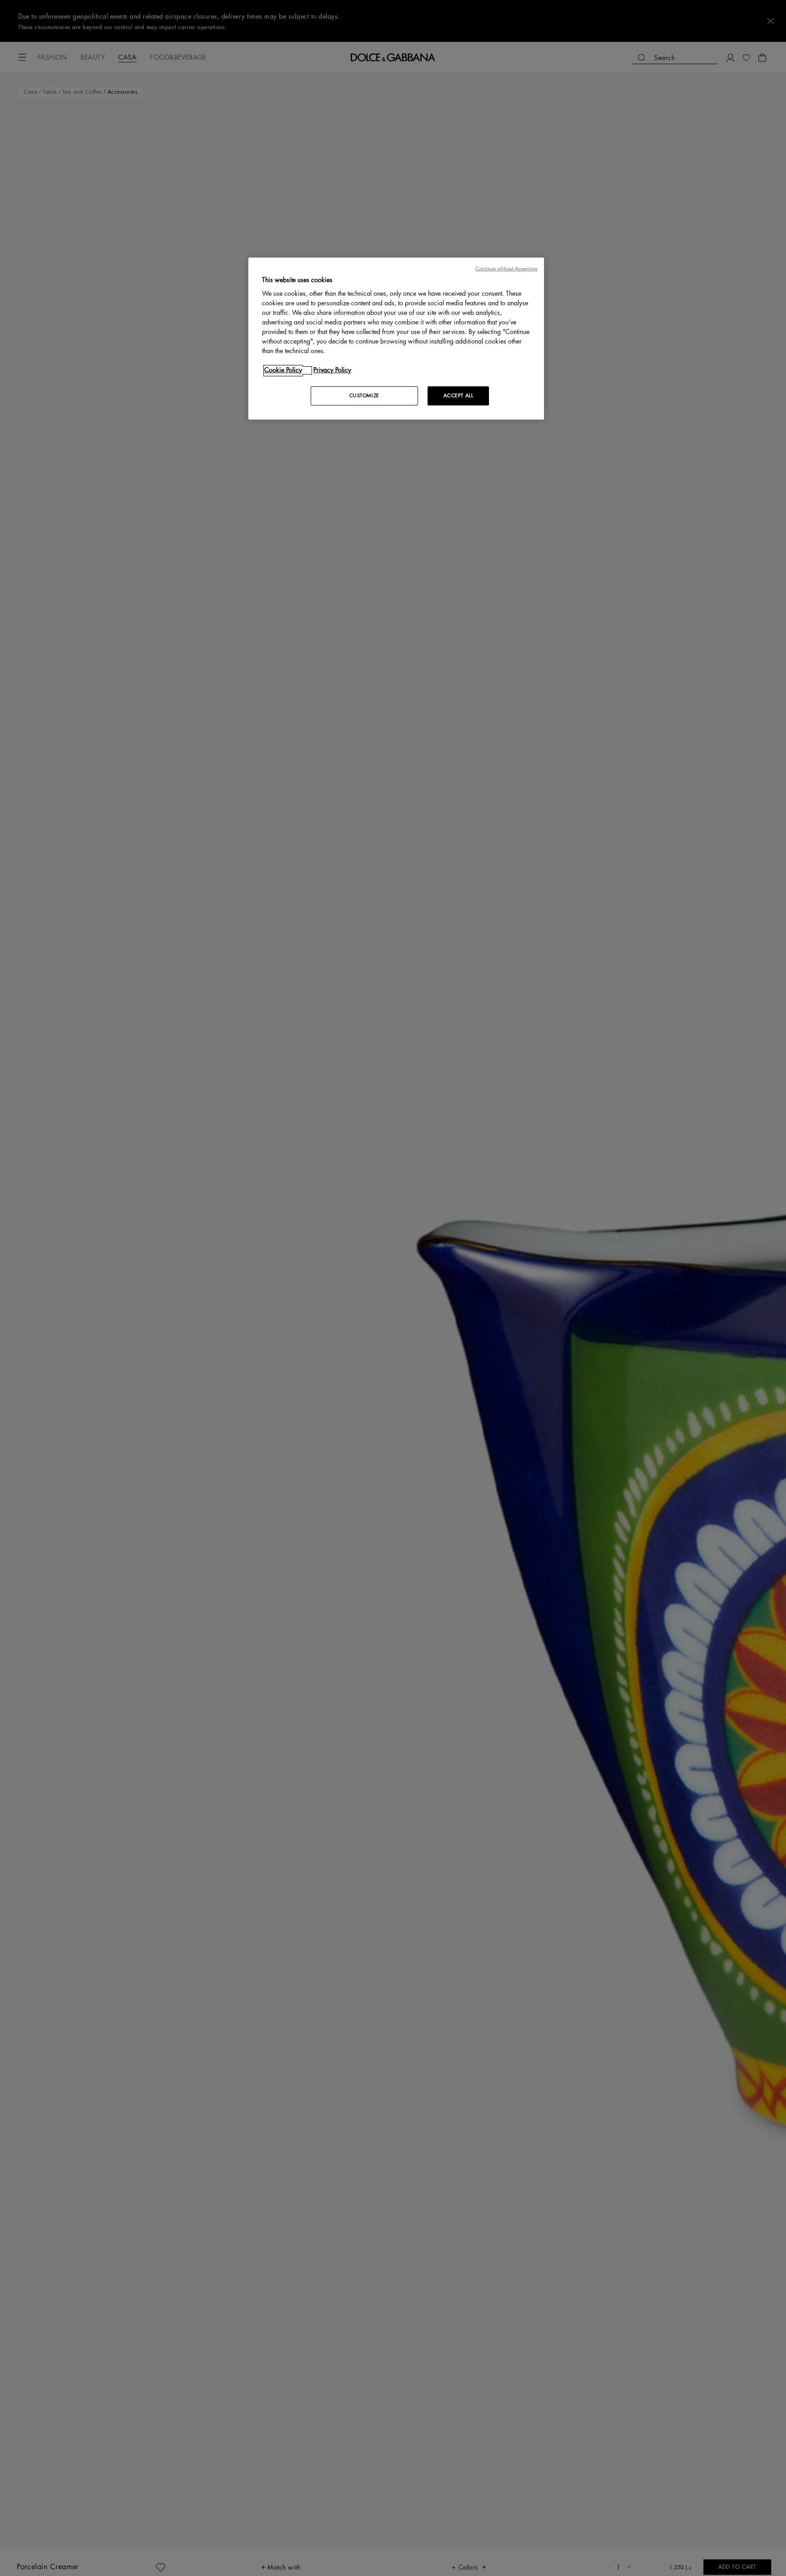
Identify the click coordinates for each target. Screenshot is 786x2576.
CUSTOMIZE (364, 396)
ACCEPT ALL (458, 396)
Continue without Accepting (506, 269)
